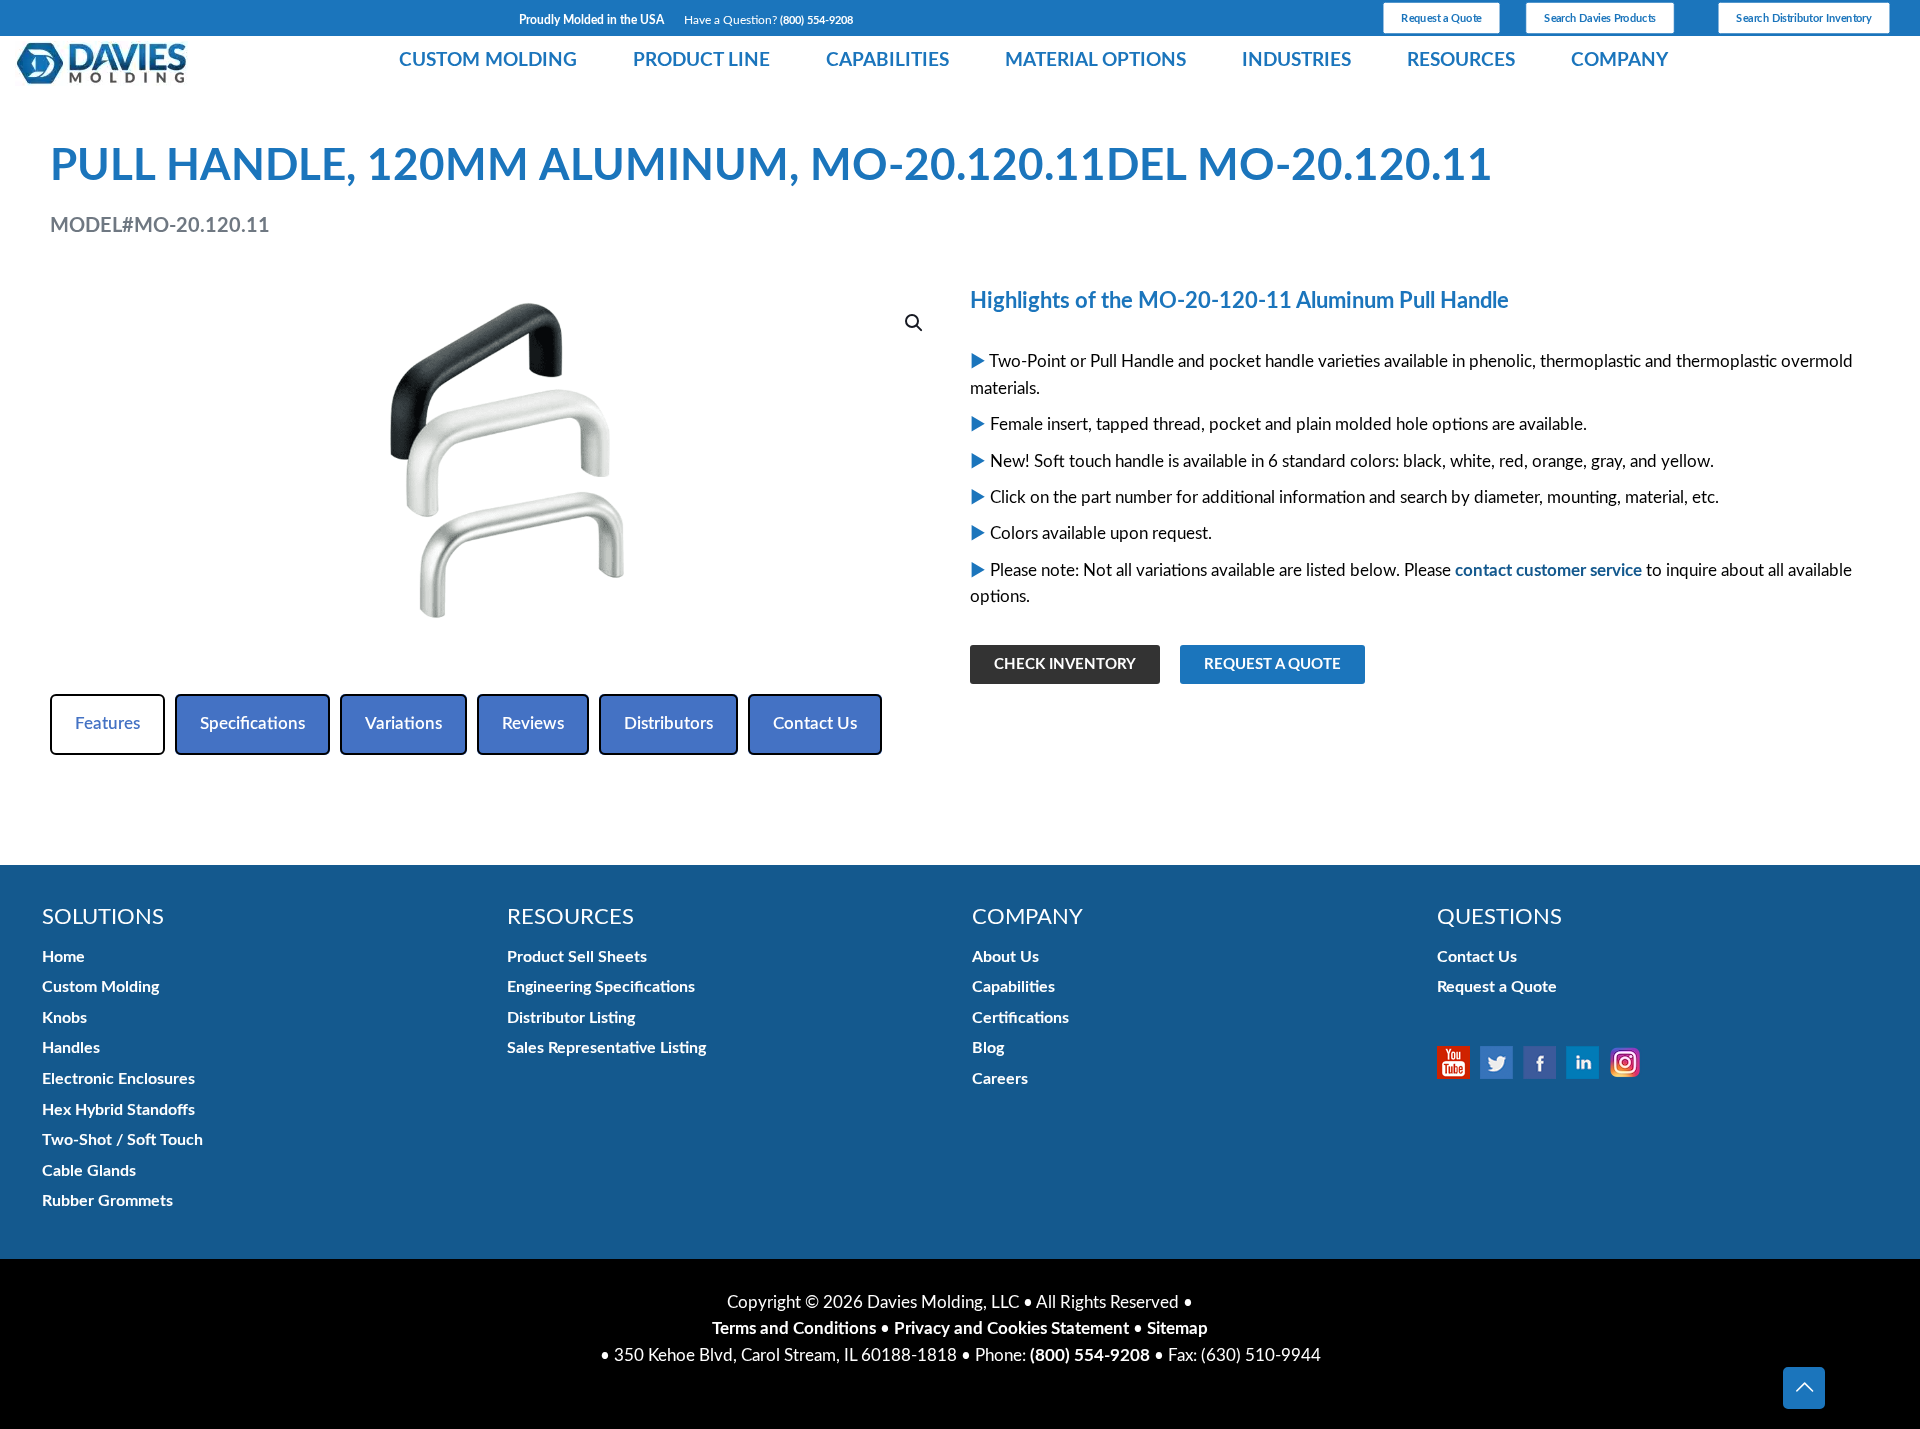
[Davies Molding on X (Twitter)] (1501, 1063)
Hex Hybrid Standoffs (118, 1110)
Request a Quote (1497, 987)
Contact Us (1477, 957)
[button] (915, 323)
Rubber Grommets (107, 1201)
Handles (71, 1048)
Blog (988, 1048)
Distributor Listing (571, 1018)
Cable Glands (89, 1171)
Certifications (1020, 1018)
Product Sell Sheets (577, 957)
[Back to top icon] (1804, 1388)
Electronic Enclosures (118, 1079)
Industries (1296, 60)
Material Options (1095, 60)
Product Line (701, 60)
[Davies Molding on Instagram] (1630, 1063)
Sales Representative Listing (606, 1048)
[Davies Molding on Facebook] (1544, 1063)
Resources (1461, 60)
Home (63, 957)
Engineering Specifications (601, 987)
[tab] (107, 724)
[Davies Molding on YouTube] (1458, 1063)
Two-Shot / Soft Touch (122, 1140)
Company (1619, 60)
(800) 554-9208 (816, 20)
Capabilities (887, 60)
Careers (1000, 1079)
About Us (1005, 957)
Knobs (64, 1018)
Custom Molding (488, 60)
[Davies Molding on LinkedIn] (1587, 1063)
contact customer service (1548, 570)
